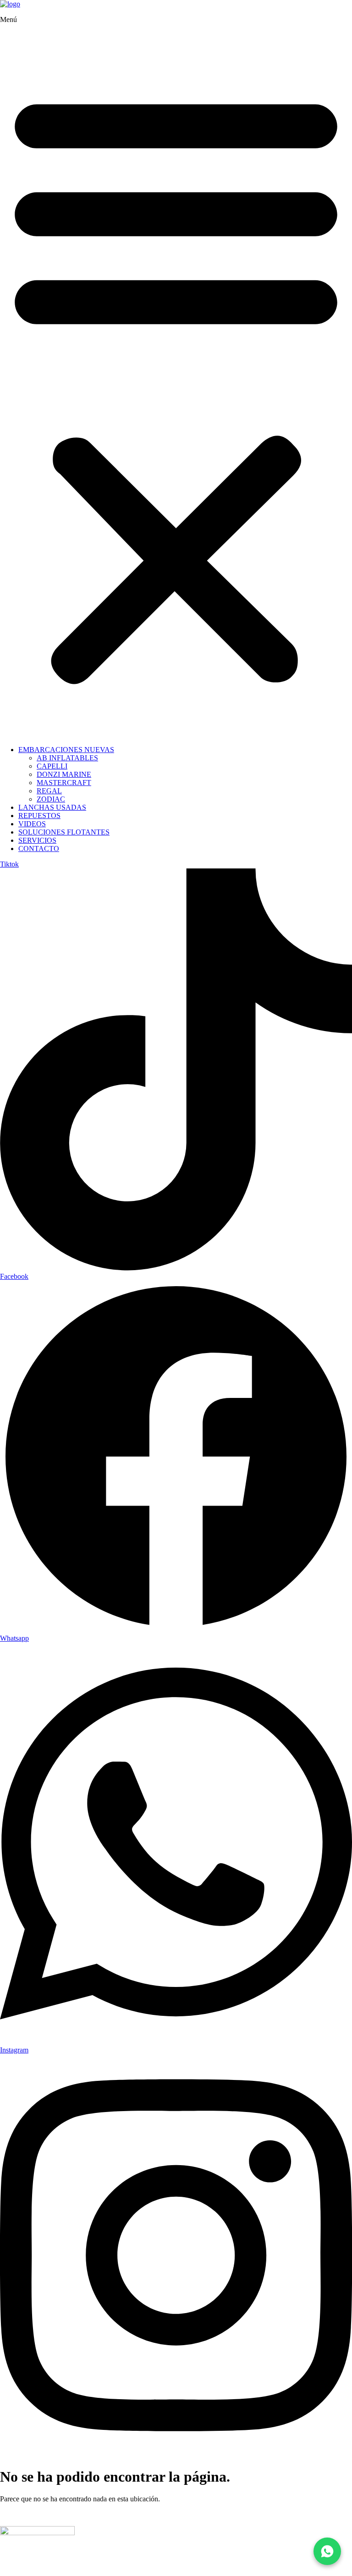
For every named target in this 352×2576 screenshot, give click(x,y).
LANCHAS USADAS (52, 807)
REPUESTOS (39, 816)
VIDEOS (32, 824)
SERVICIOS (37, 840)
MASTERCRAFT (64, 783)
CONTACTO (39, 849)
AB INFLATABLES (67, 758)
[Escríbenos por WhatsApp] (327, 2551)
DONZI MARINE (64, 774)
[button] (176, 385)
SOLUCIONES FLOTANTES (64, 832)
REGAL (49, 791)
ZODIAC (51, 799)
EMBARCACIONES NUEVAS (66, 750)
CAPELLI (52, 766)
